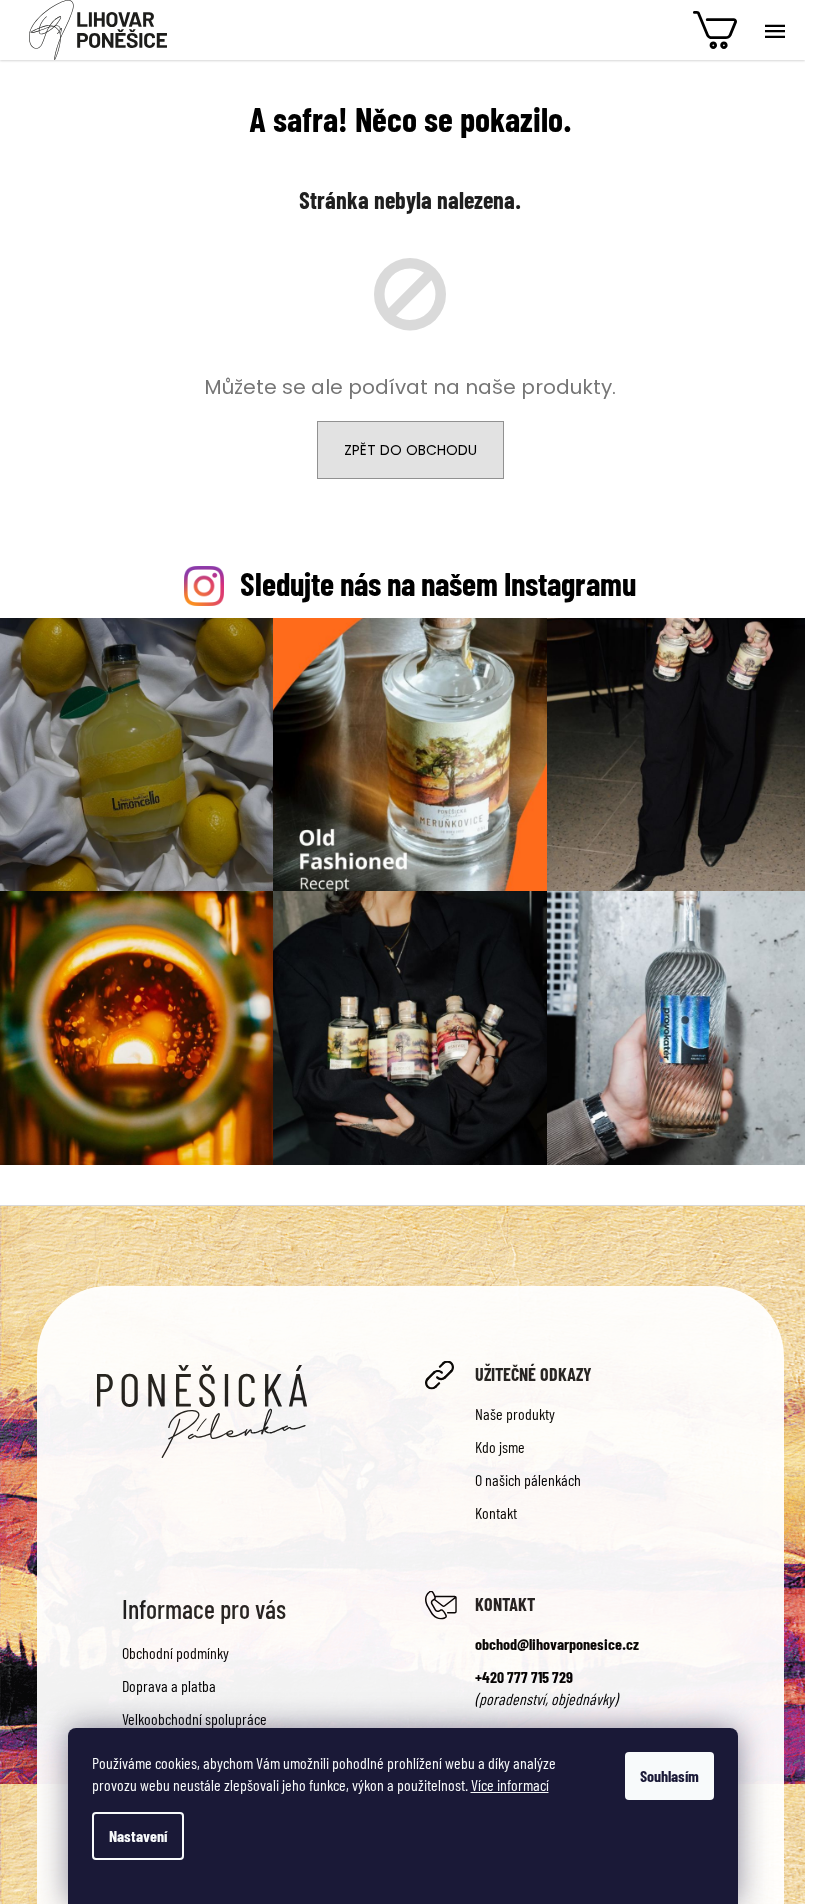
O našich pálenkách (528, 1479)
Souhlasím (669, 1775)
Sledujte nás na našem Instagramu (438, 583)
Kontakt (496, 1512)
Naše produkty (515, 1413)
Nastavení (138, 1835)
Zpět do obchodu (410, 450)
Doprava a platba (169, 1685)
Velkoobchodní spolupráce (194, 1718)
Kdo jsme (500, 1446)
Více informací (510, 1784)
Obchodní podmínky (175, 1652)
